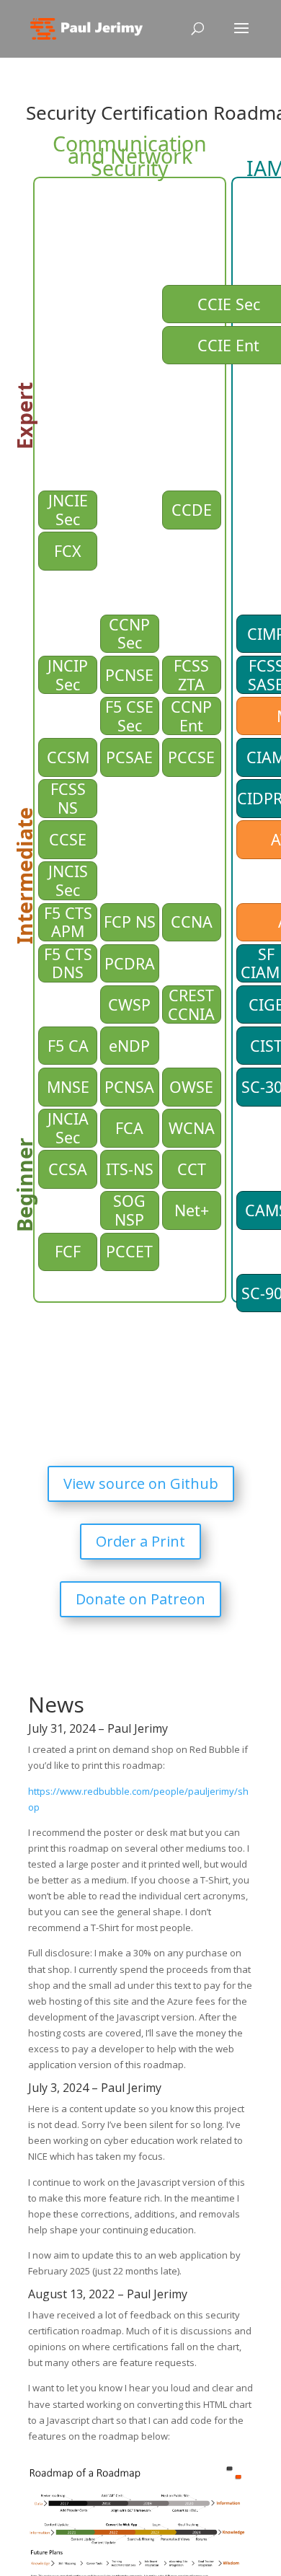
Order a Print (140, 1541)
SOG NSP (131, 1210)
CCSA (68, 1169)
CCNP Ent (193, 716)
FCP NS (130, 922)
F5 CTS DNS (70, 964)
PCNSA (129, 1087)
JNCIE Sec (70, 510)
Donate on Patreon (140, 1599)
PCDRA (130, 963)
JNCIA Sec (70, 1128)
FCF (68, 1251)
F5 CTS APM (70, 923)
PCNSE (129, 675)
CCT (192, 1169)
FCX (68, 551)
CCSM (68, 757)
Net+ (192, 1210)
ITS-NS (130, 1169)
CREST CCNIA (193, 1005)
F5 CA (68, 1046)
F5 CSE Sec (131, 716)
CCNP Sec (131, 634)
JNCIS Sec (70, 881)
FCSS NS (70, 799)
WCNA (192, 1128)
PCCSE (191, 757)
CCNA (192, 922)
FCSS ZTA (193, 675)
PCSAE (129, 757)
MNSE (68, 1087)
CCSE (68, 839)
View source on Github (141, 1483)
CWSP (129, 1005)
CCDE (192, 510)
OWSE (191, 1087)
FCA (129, 1128)
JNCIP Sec (70, 675)
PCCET (129, 1251)
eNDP (129, 1046)
